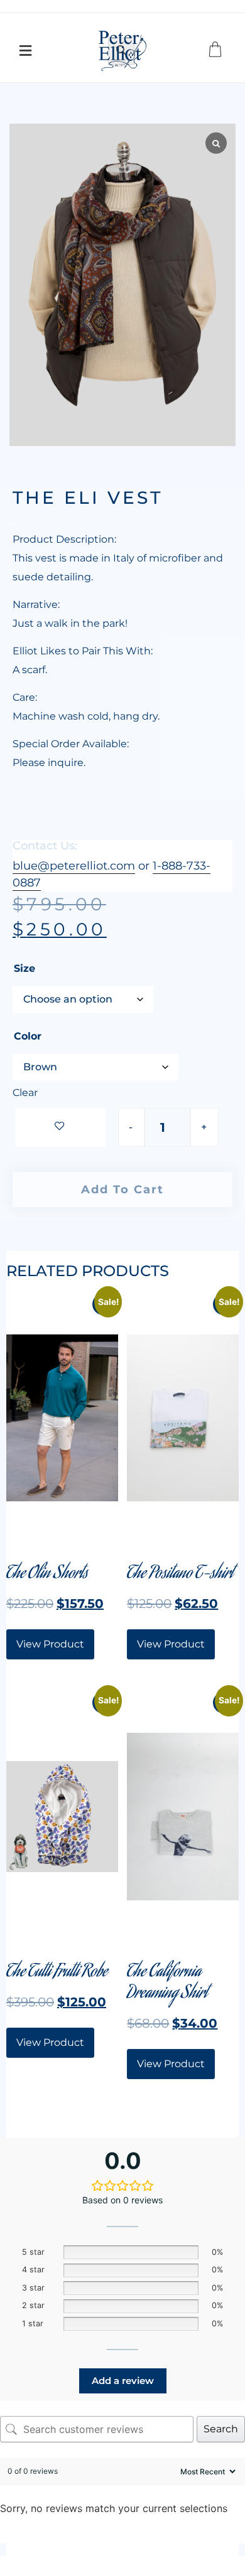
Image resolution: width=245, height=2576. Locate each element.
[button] (27, 51)
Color (28, 1036)
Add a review (123, 2381)
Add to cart (122, 1190)
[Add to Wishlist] (60, 1127)
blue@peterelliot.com (74, 866)
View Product (50, 1644)
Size (24, 969)
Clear (25, 1093)
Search (221, 2429)
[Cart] (217, 51)
